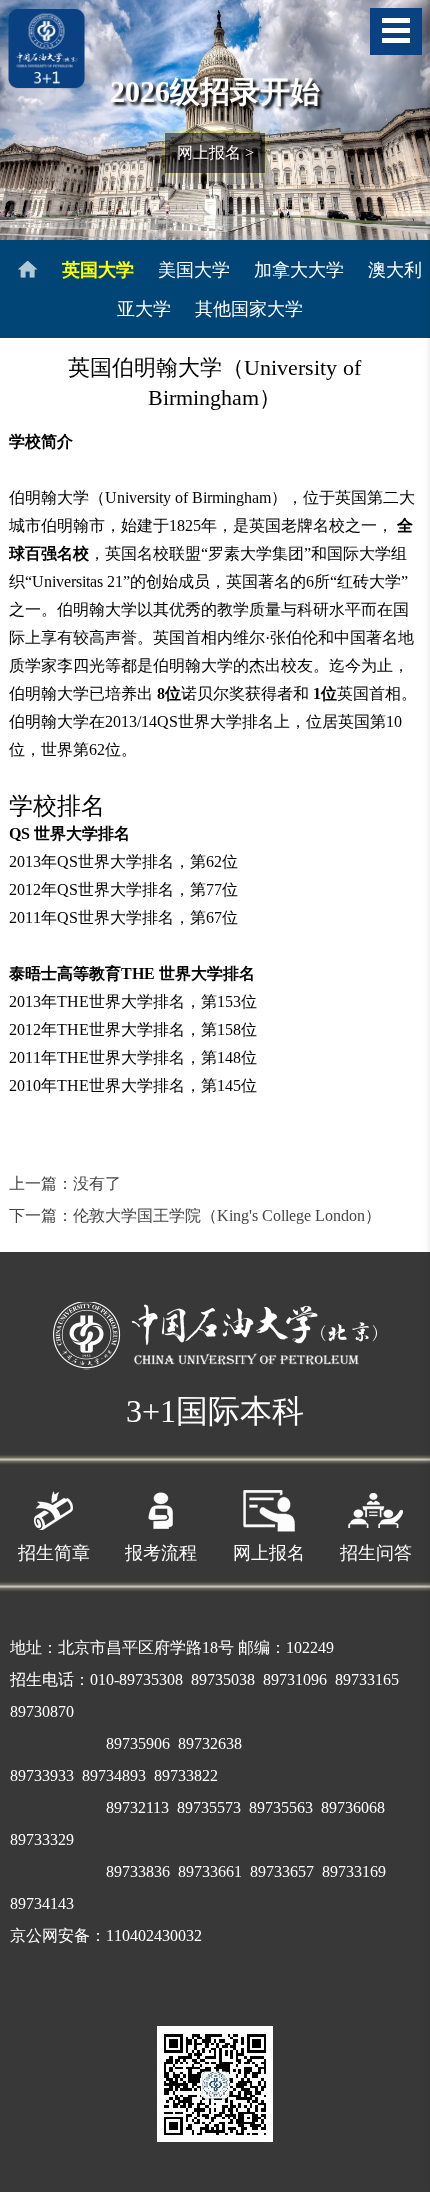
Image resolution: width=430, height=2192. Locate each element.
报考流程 (161, 1553)
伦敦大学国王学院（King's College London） (227, 1215)
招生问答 (376, 1553)
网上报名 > (215, 152)
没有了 (97, 1183)
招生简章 (54, 1553)
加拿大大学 (299, 270)
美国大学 (194, 270)
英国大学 (98, 270)
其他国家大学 (249, 309)
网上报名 (269, 1553)
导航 (396, 31)
